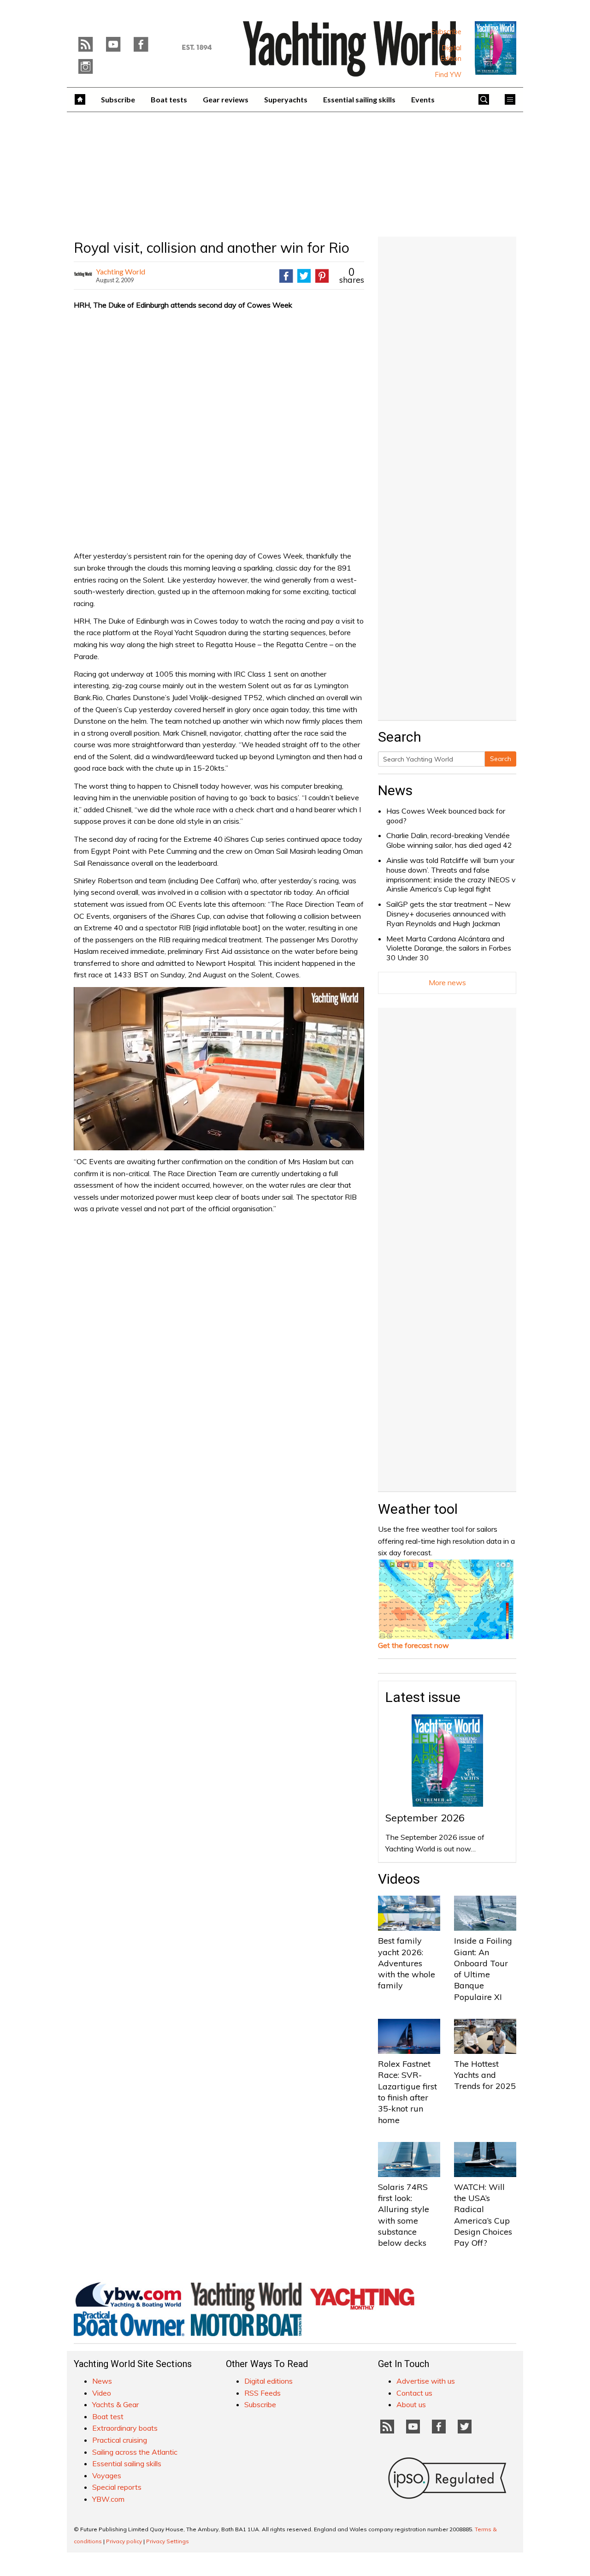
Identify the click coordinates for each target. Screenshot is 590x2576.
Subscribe (446, 32)
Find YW (448, 75)
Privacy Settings (168, 2541)
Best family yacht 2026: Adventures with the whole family (407, 1963)
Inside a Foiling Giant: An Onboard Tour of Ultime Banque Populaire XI (483, 1969)
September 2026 (425, 1818)
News (395, 790)
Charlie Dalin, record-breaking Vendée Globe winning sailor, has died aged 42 (449, 840)
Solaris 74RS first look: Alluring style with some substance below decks (404, 2215)
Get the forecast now (413, 1645)
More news (447, 982)
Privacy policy (124, 2541)
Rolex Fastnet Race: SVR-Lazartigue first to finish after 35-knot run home (407, 2092)
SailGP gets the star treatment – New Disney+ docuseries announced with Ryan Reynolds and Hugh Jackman (448, 914)
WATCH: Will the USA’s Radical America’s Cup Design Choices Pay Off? (483, 2215)
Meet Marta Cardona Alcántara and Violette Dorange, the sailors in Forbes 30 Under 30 (449, 948)
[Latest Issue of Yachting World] (496, 48)
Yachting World (121, 271)
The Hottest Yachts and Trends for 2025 (485, 2075)
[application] (219, 1069)
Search (501, 759)
